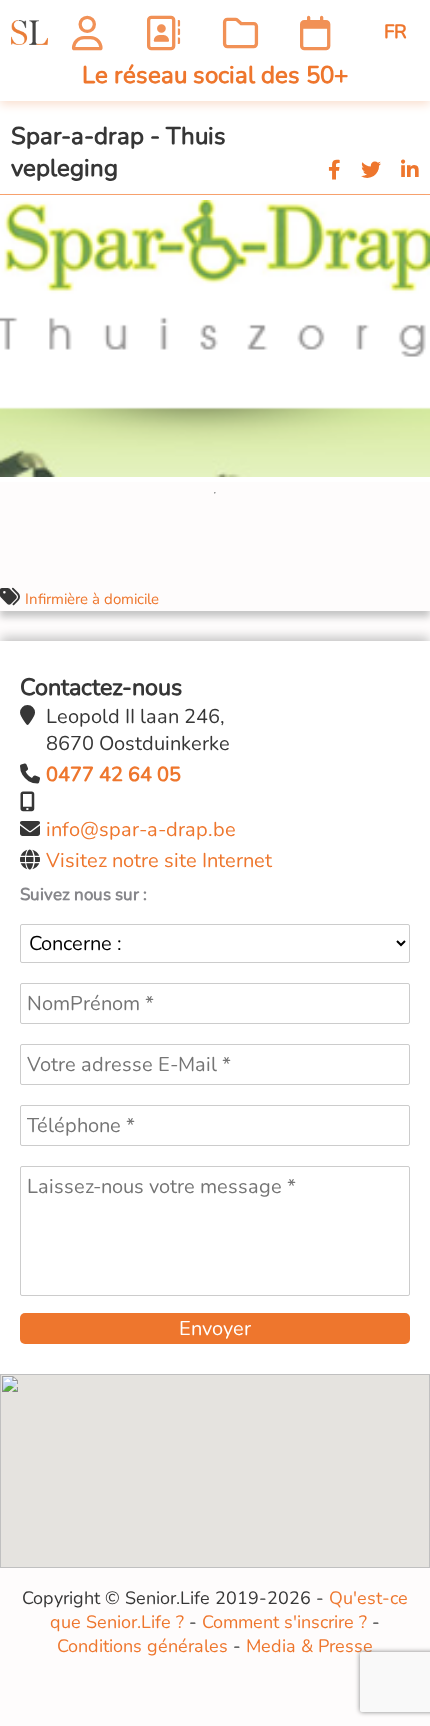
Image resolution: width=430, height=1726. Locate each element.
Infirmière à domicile (92, 599)
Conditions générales (142, 1646)
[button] (412, 213)
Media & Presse (309, 1646)
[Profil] (87, 32)
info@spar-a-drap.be (141, 829)
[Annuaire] (162, 32)
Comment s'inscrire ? (284, 1622)
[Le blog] (240, 32)
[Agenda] (315, 32)
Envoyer (215, 1328)
